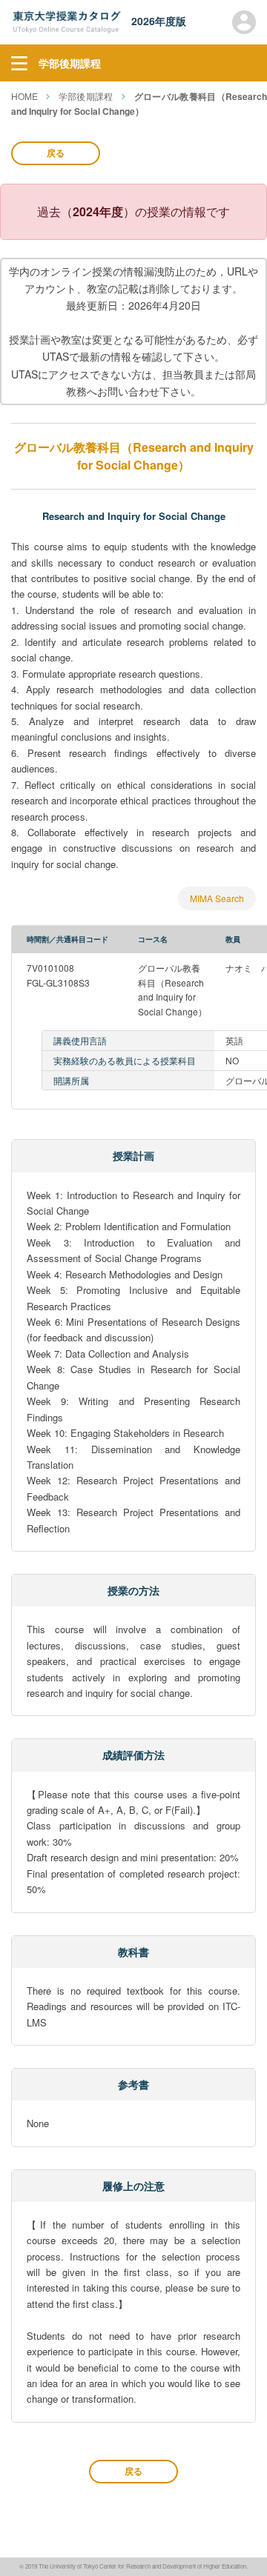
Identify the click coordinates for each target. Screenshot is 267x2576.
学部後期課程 (86, 96)
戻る (56, 153)
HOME (24, 96)
